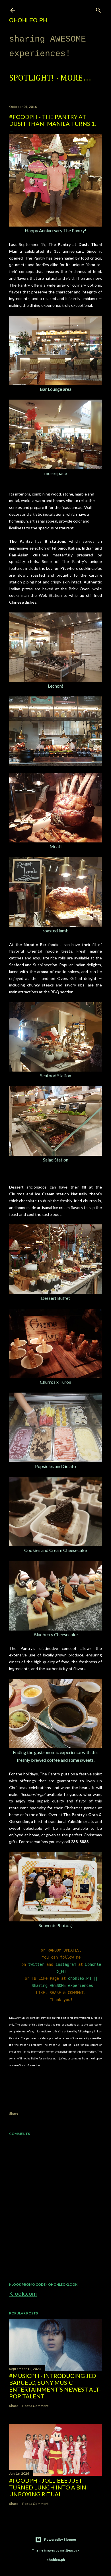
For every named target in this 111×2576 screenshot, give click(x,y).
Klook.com (23, 2293)
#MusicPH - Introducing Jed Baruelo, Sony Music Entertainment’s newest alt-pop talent (55, 2386)
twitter (36, 1964)
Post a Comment (35, 2406)
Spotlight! (32, 78)
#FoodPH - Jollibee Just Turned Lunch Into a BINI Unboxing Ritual (49, 2487)
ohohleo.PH (28, 20)
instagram (66, 1964)
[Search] (98, 9)
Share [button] (14, 2113)
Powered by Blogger (60, 2539)
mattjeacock (70, 2550)
